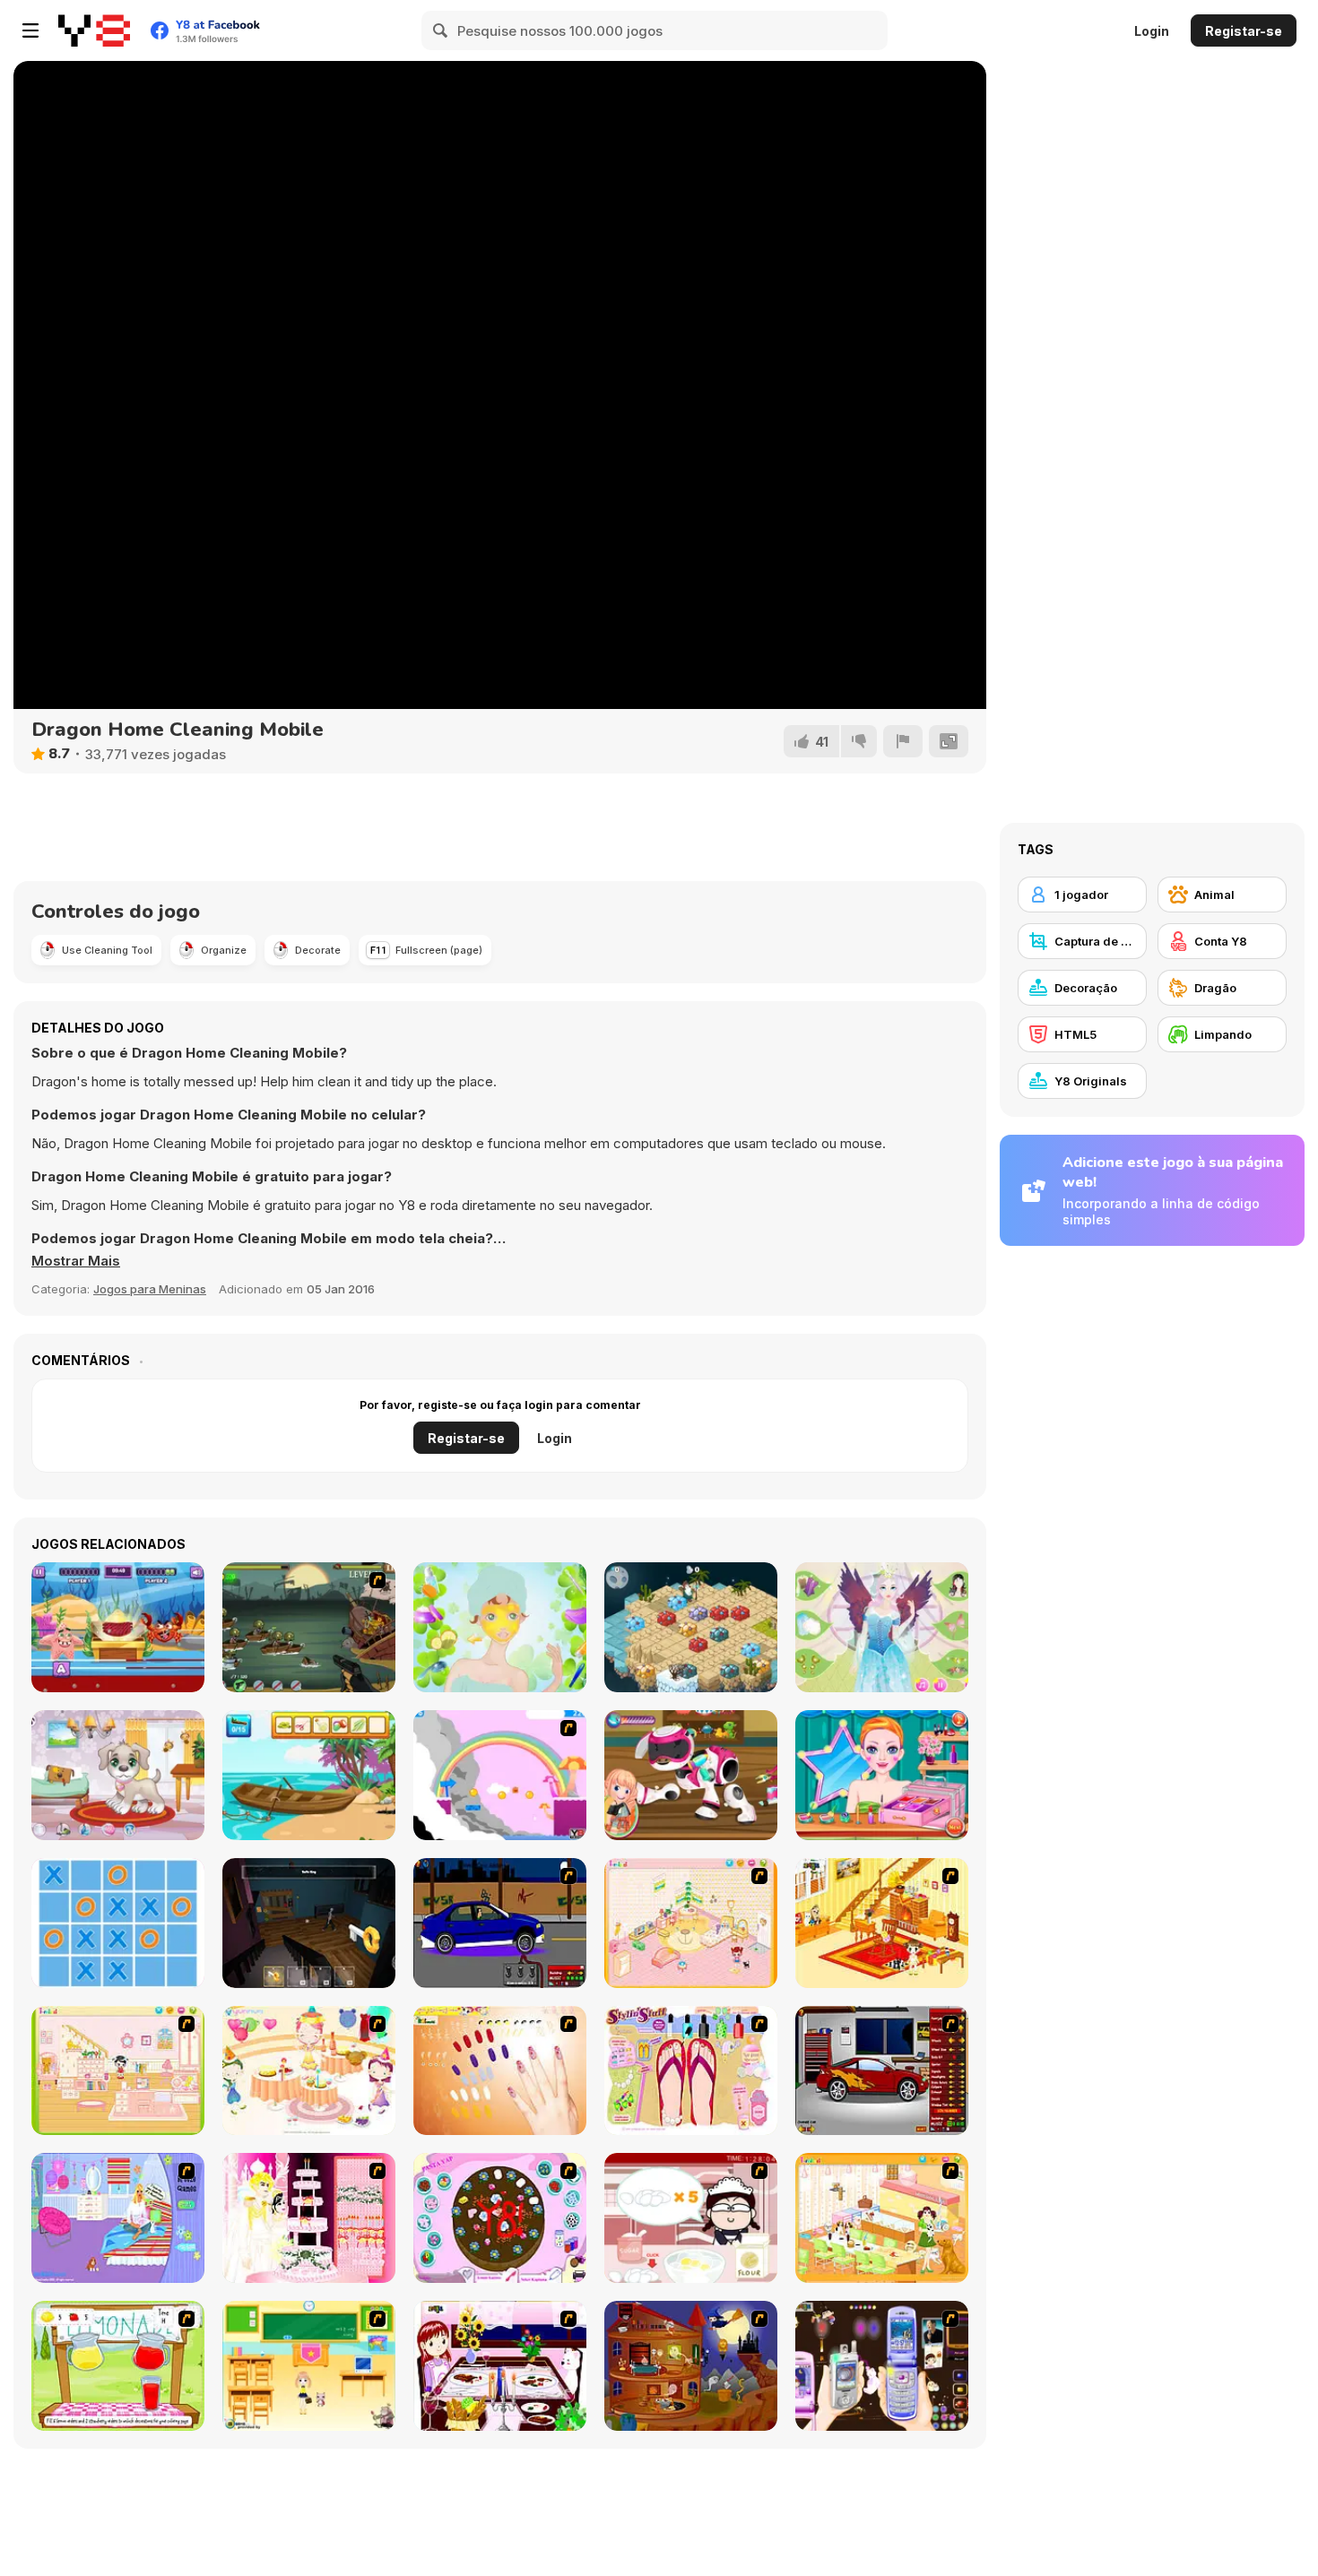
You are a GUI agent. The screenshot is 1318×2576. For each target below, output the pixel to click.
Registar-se (1244, 31)
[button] (76, 1261)
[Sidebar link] (30, 30)
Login (1152, 31)
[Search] (441, 30)
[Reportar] (903, 741)
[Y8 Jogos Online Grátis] (94, 30)
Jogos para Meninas (150, 1289)
